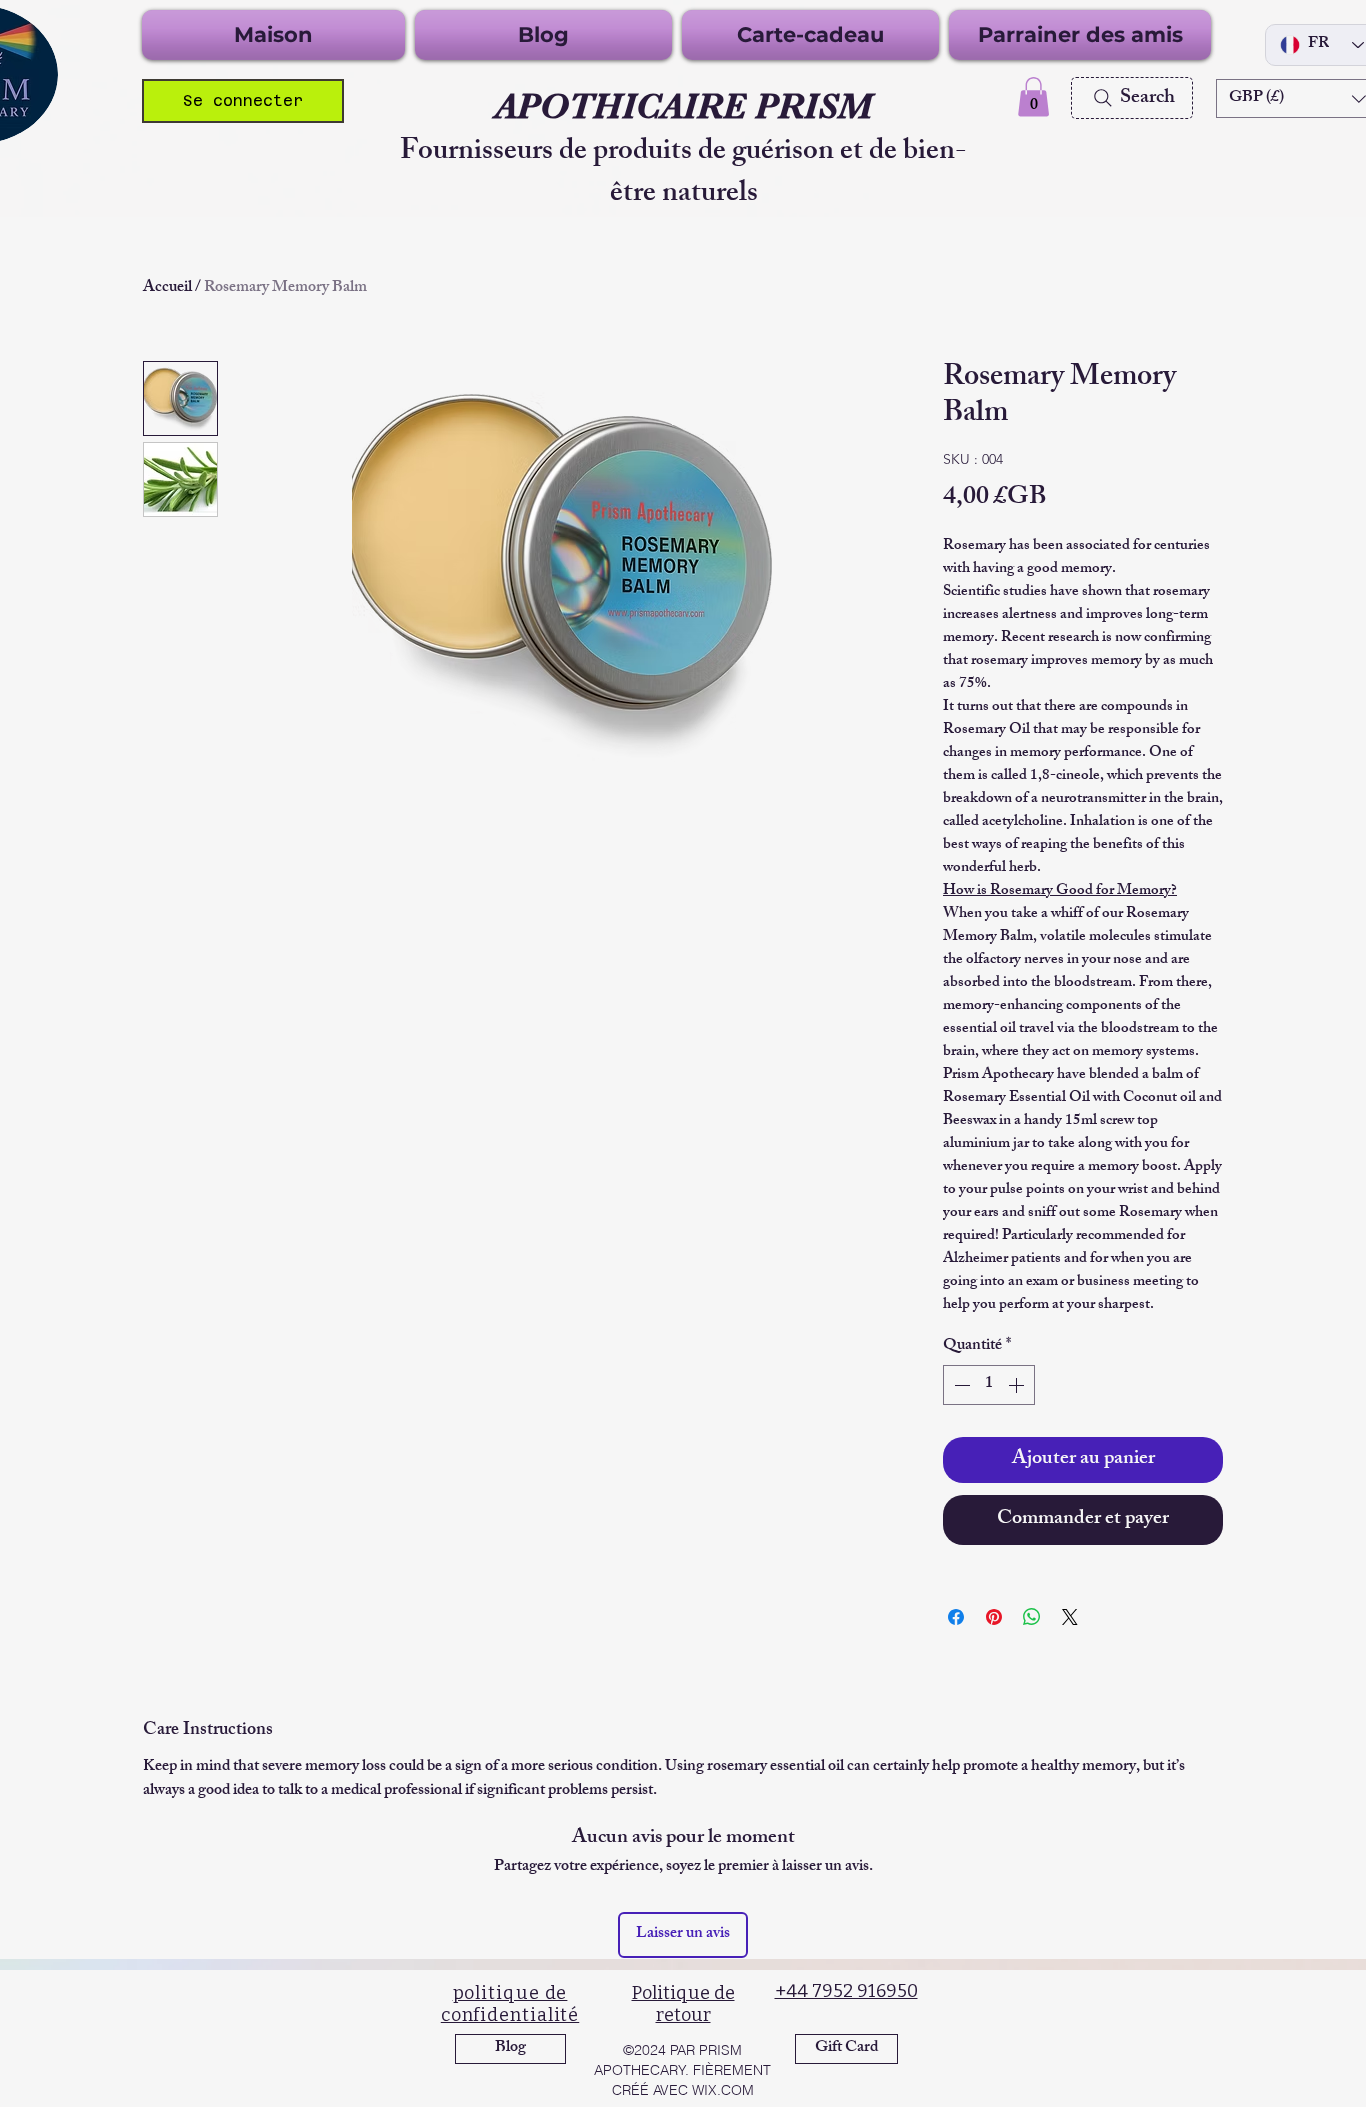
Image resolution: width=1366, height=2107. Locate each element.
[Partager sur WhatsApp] (1032, 1617)
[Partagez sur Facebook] (956, 1617)
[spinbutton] (989, 1385)
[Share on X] (1070, 1617)
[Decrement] (960, 1385)
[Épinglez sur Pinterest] (994, 1617)
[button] (1033, 96)
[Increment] (1018, 1385)
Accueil (167, 288)
